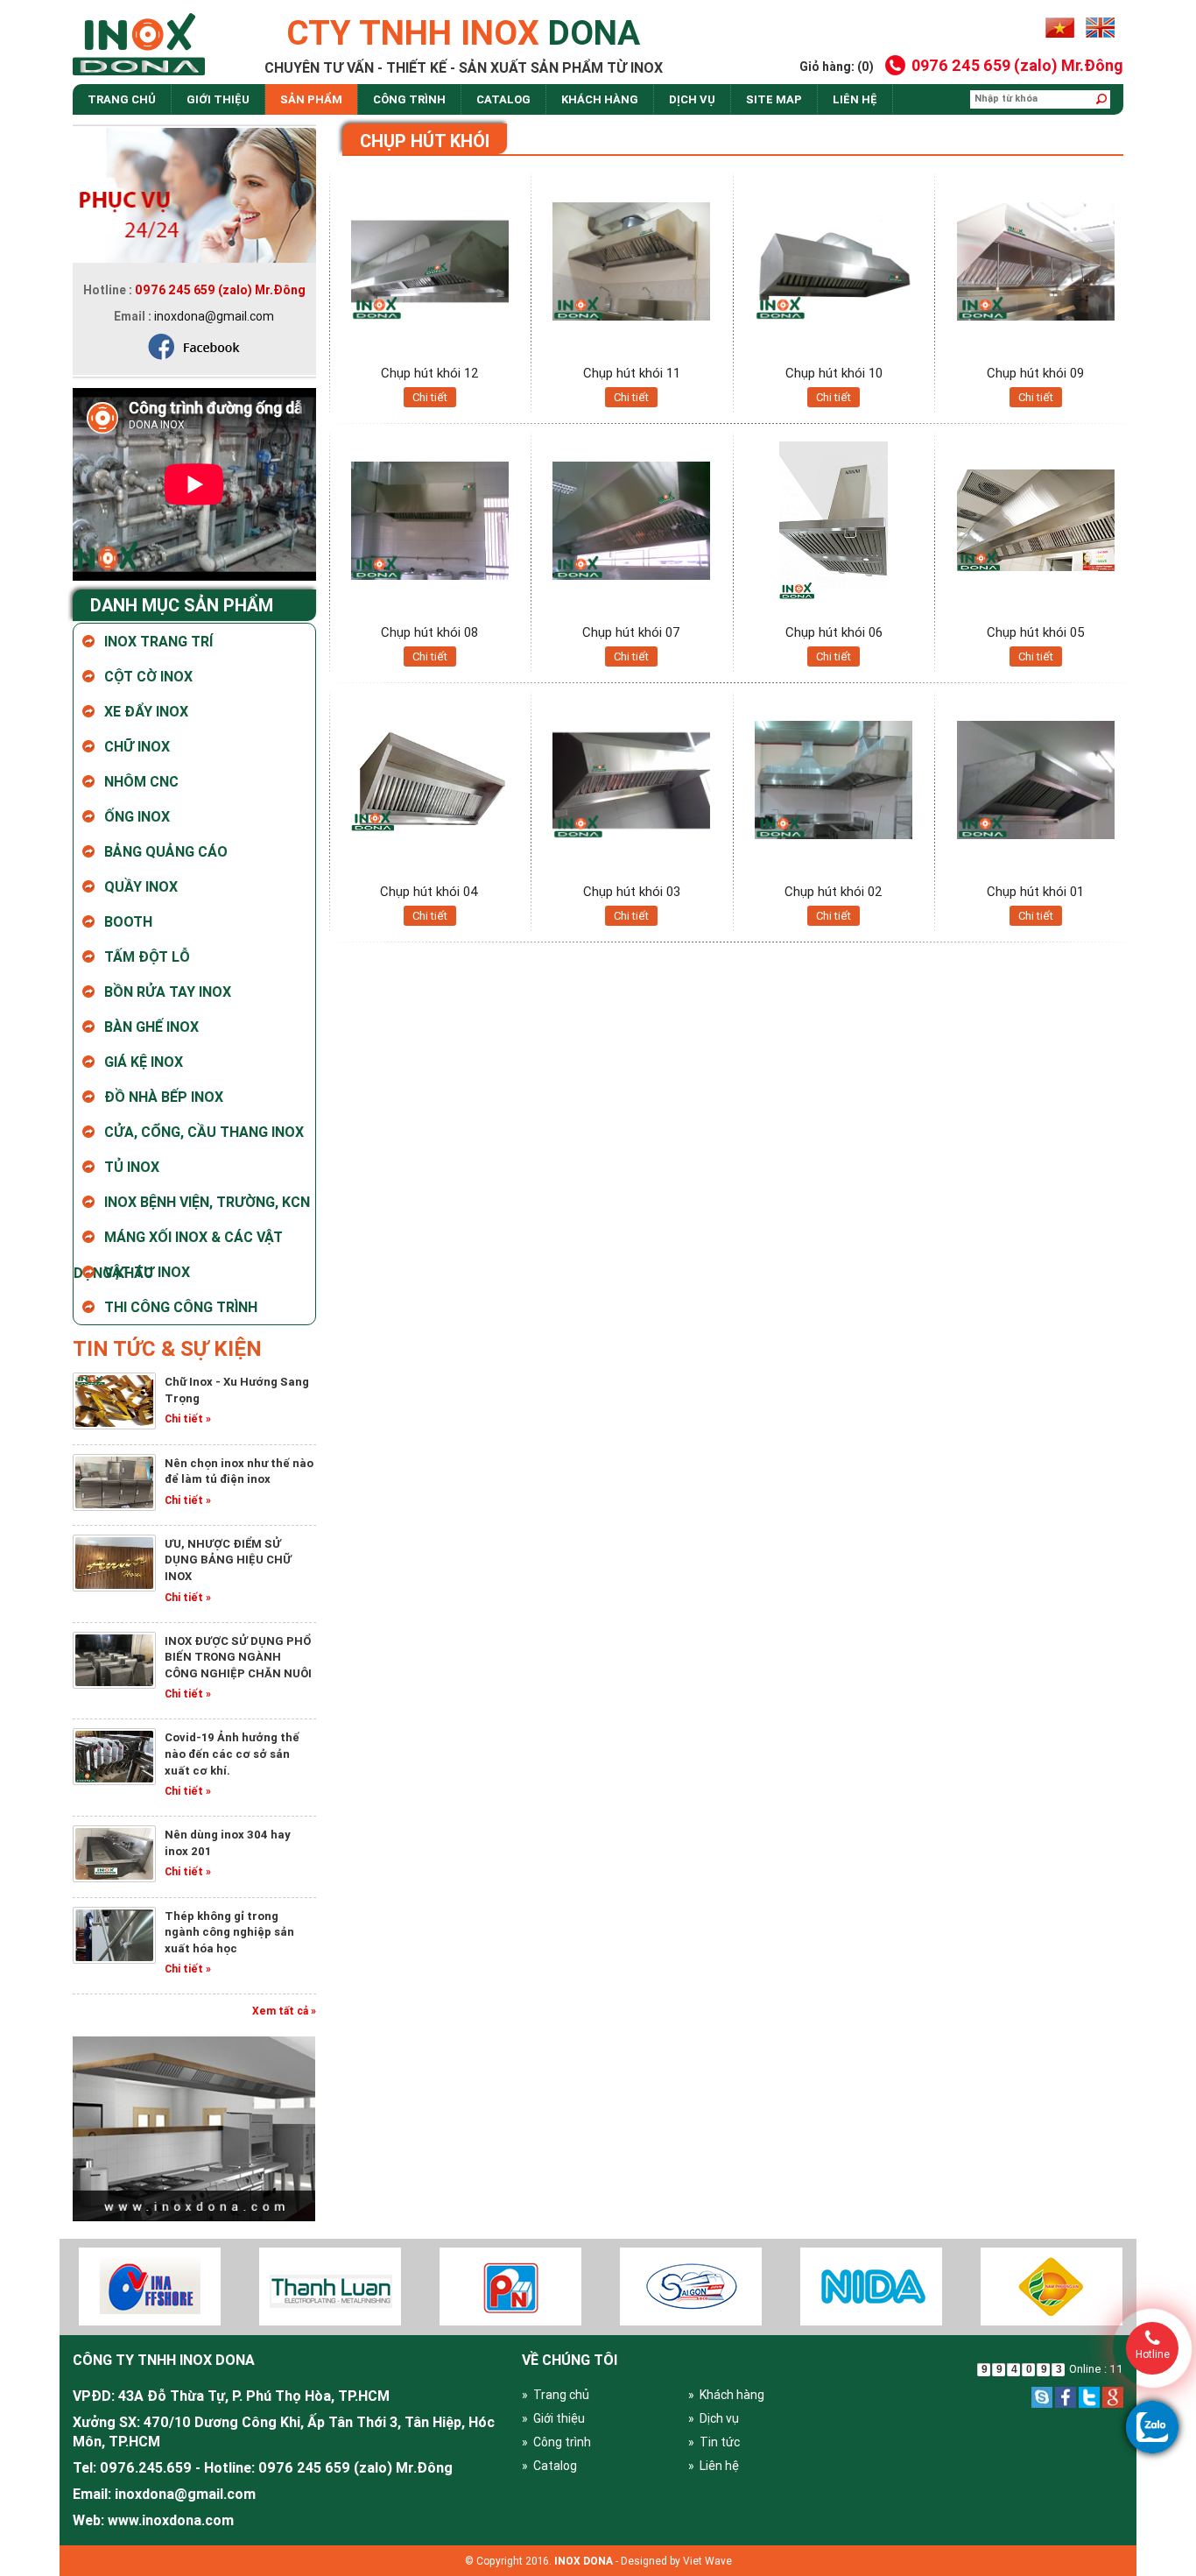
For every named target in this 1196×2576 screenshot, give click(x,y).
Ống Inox (137, 816)
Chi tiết (430, 397)
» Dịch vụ (714, 2418)
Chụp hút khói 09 (1035, 373)
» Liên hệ (714, 2466)
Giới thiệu (218, 99)
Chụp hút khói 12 (430, 373)
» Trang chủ (556, 2395)
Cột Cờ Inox (148, 676)
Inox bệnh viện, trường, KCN (207, 1202)
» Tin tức (714, 2442)
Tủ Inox (132, 1167)
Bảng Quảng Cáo (166, 851)
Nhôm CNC (141, 781)
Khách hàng (600, 99)
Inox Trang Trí (158, 641)
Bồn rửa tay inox (168, 992)
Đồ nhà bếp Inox (164, 1097)
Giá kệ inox (144, 1062)
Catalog (503, 99)
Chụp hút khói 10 (834, 373)
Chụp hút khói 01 (1035, 891)
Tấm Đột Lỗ (147, 956)
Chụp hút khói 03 (632, 891)
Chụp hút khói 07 (631, 632)
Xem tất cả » (284, 2011)
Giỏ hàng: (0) (837, 67)
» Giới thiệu (553, 2418)
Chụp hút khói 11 (632, 373)
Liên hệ (855, 99)
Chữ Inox (137, 746)
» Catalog (549, 2466)
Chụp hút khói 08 (429, 632)
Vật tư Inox (147, 1272)
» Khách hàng (726, 2395)
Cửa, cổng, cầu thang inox (204, 1132)
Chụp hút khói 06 (834, 632)
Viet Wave (707, 2561)
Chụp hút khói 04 (429, 891)
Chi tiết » (188, 1419)
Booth (128, 921)
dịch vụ (692, 99)
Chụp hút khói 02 (834, 891)
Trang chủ (122, 99)
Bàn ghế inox (151, 1027)
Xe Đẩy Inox (146, 711)
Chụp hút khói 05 (1036, 632)
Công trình (409, 99)
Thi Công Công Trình (181, 1307)
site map (774, 99)
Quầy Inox (141, 886)
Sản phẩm (311, 99)
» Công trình (556, 2442)
